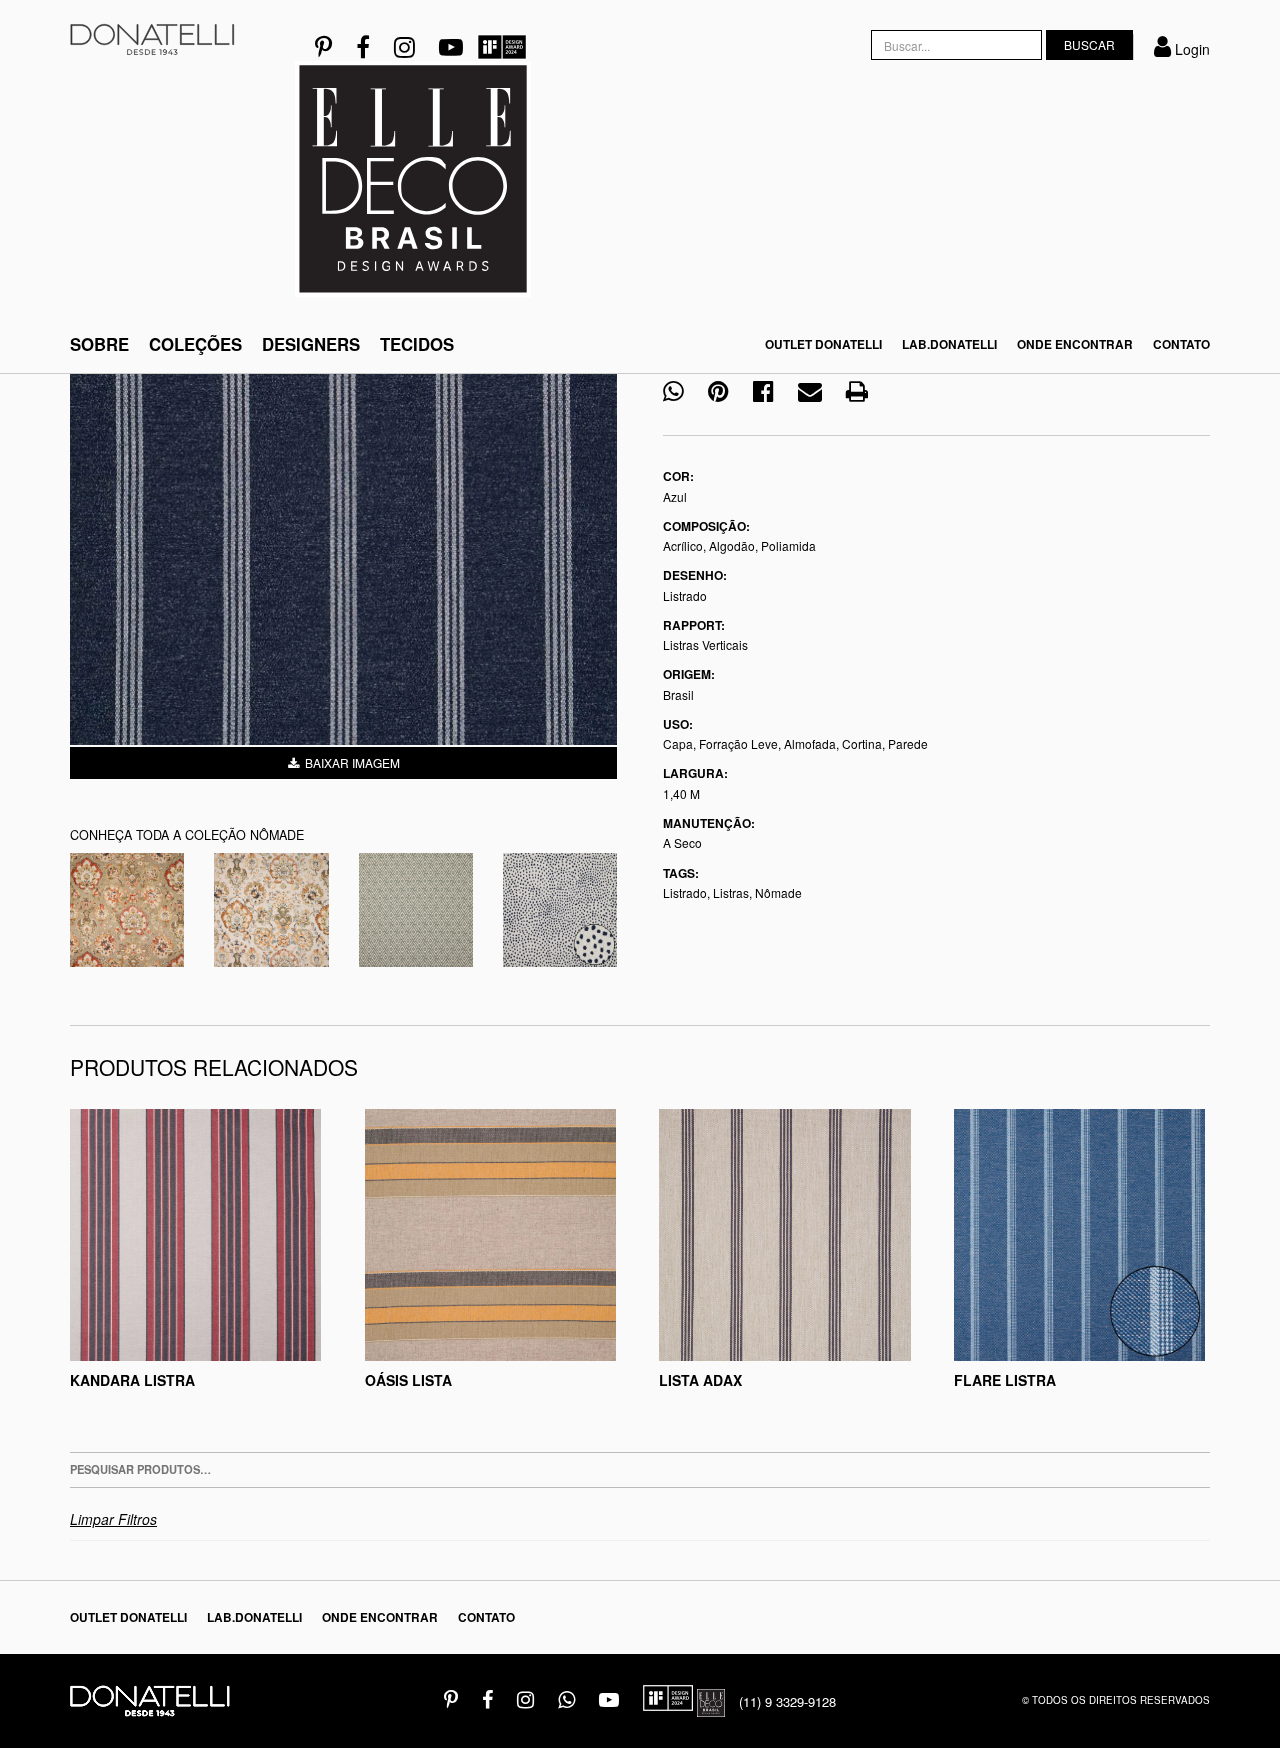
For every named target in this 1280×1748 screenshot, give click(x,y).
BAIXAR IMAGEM (349, 762)
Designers (311, 344)
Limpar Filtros (113, 1519)
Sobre (99, 344)
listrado (685, 892)
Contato (1181, 344)
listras (731, 892)
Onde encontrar (1075, 344)
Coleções (195, 344)
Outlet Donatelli (823, 344)
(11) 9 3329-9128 (787, 1701)
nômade (778, 892)
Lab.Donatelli (949, 344)
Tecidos (417, 344)
